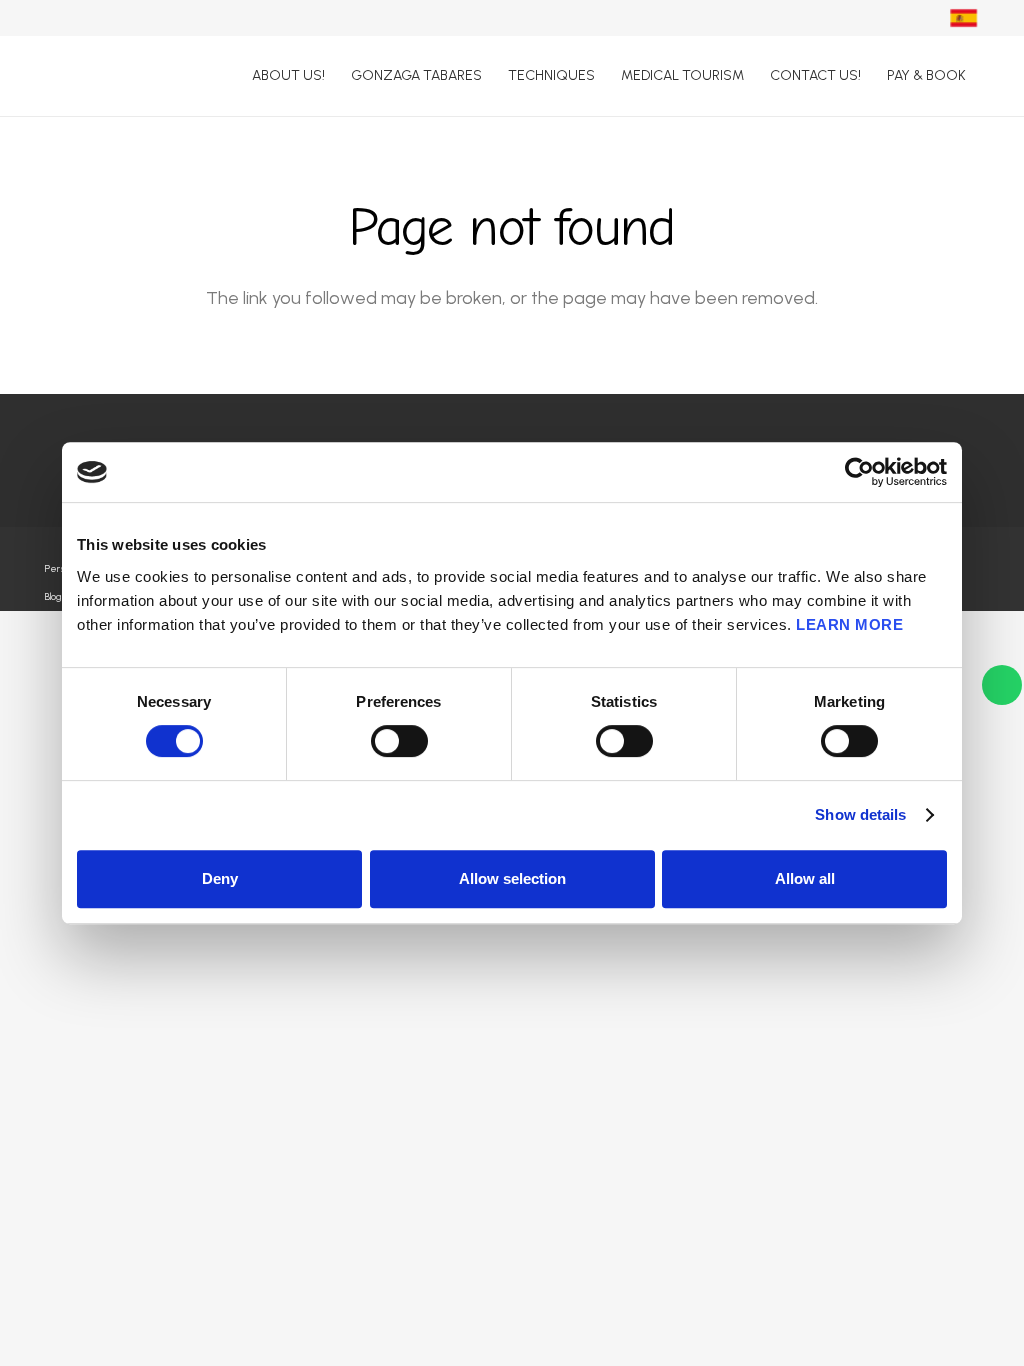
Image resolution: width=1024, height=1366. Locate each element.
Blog (53, 596)
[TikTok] (872, 17)
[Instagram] (790, 18)
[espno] (964, 18)
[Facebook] (831, 17)
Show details (860, 814)
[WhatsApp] (912, 17)
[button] (605, 76)
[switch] (399, 741)
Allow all (805, 878)
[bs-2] (94, 76)
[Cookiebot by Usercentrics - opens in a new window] (859, 472)
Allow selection (512, 878)
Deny (220, 878)
